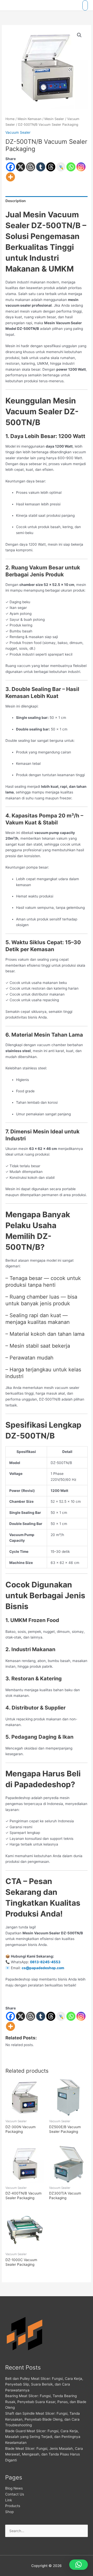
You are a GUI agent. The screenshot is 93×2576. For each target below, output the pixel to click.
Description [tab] (16, 201)
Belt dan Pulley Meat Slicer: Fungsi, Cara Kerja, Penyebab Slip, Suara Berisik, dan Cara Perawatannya (44, 2384)
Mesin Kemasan (29, 119)
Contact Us (15, 2494)
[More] (10, 177)
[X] (21, 167)
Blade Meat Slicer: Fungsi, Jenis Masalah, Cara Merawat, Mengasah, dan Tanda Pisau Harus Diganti (44, 2454)
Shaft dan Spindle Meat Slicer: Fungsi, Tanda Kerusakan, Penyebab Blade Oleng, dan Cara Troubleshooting (42, 2419)
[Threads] (51, 167)
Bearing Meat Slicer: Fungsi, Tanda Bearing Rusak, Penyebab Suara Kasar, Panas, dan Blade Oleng (46, 2402)
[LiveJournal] (61, 167)
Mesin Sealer (54, 119)
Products (13, 2506)
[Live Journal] (61, 2016)
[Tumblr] (41, 167)
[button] (79, 35)
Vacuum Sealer (18, 132)
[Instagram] (81, 167)
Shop (9, 2512)
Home (10, 119)
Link (9, 2500)
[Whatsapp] (71, 167)
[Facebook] (10, 167)
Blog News (14, 2488)
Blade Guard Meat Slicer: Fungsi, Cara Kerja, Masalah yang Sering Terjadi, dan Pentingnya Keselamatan (43, 2437)
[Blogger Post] (31, 167)
